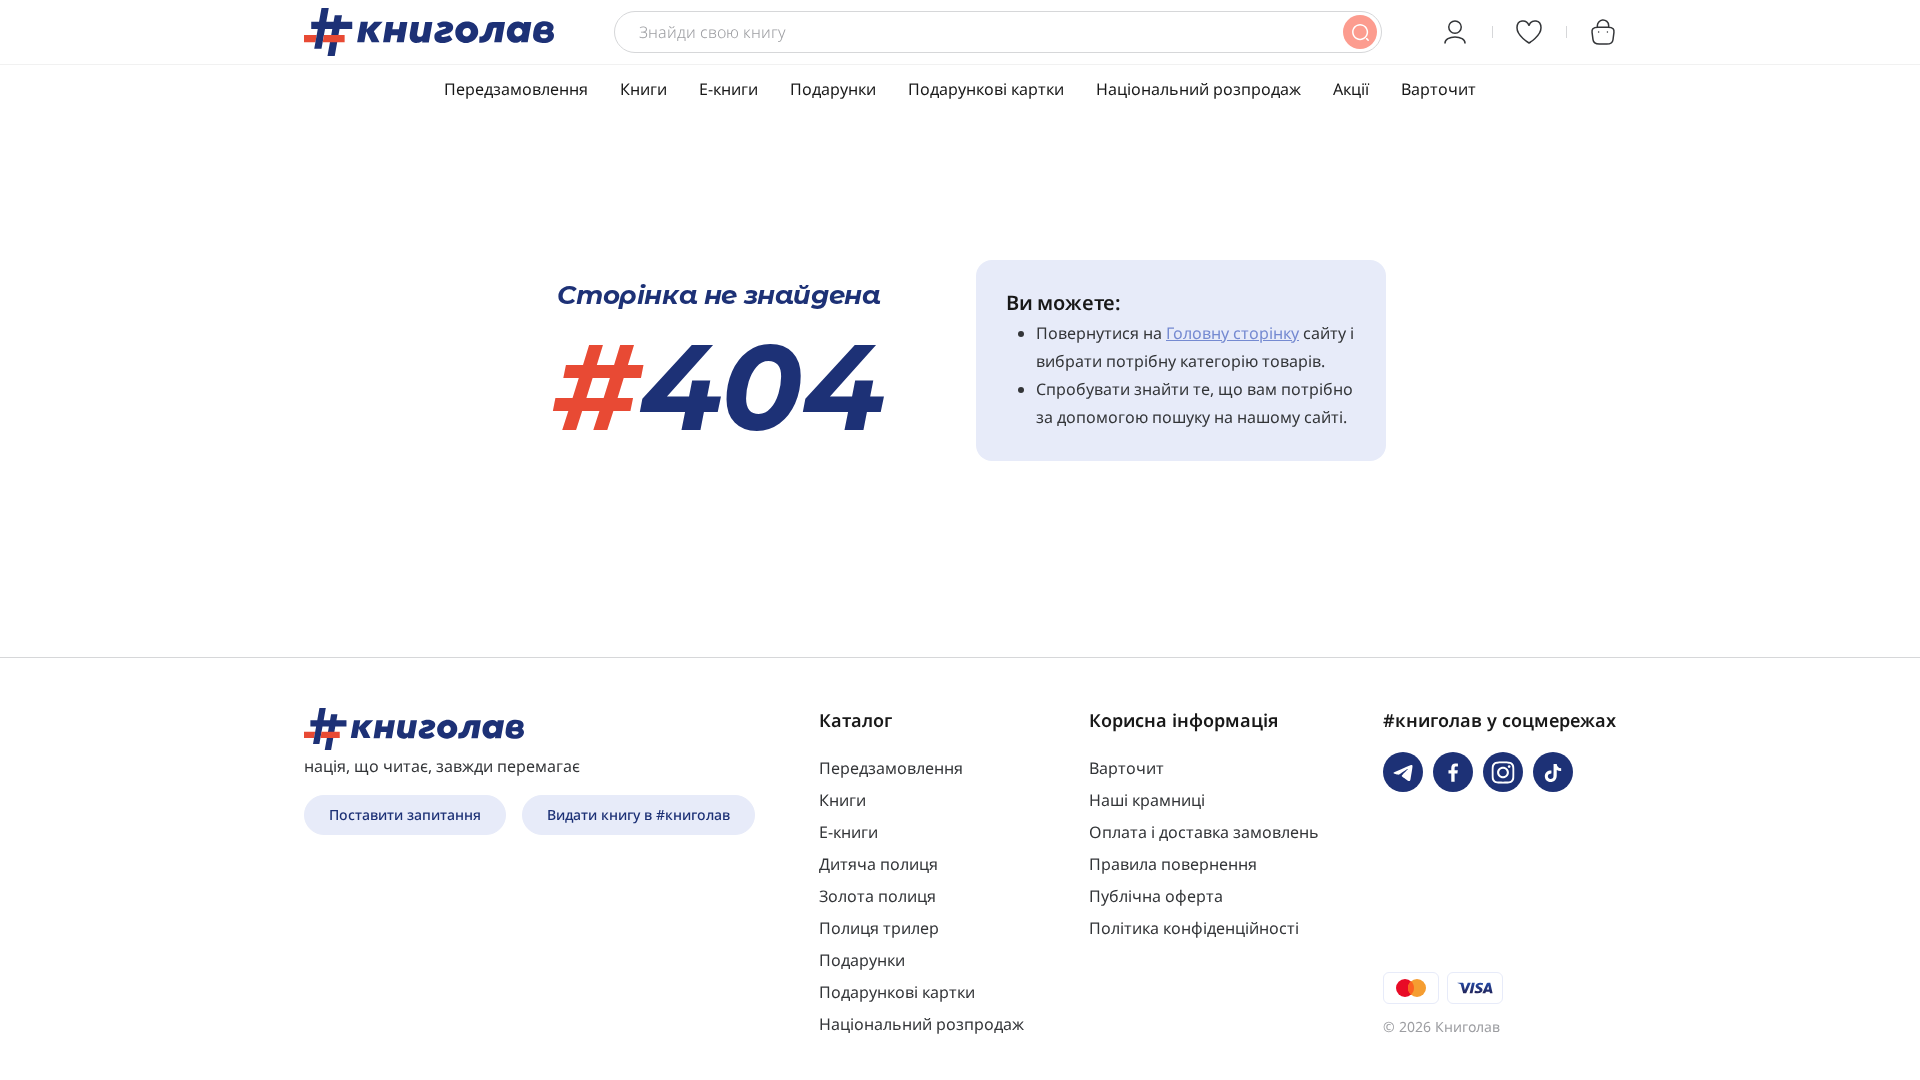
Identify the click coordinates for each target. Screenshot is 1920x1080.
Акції (1351, 89)
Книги (643, 89)
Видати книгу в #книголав (638, 814)
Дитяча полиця (878, 864)
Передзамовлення (516, 89)
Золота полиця (877, 896)
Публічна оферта (1156, 896)
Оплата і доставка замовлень (1204, 832)
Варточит (1438, 89)
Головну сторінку (1232, 333)
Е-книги (728, 89)
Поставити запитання (405, 814)
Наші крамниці (1147, 800)
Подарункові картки (986, 89)
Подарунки (833, 89)
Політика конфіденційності (1194, 928)
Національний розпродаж (1198, 89)
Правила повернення (1173, 864)
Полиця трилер (879, 928)
